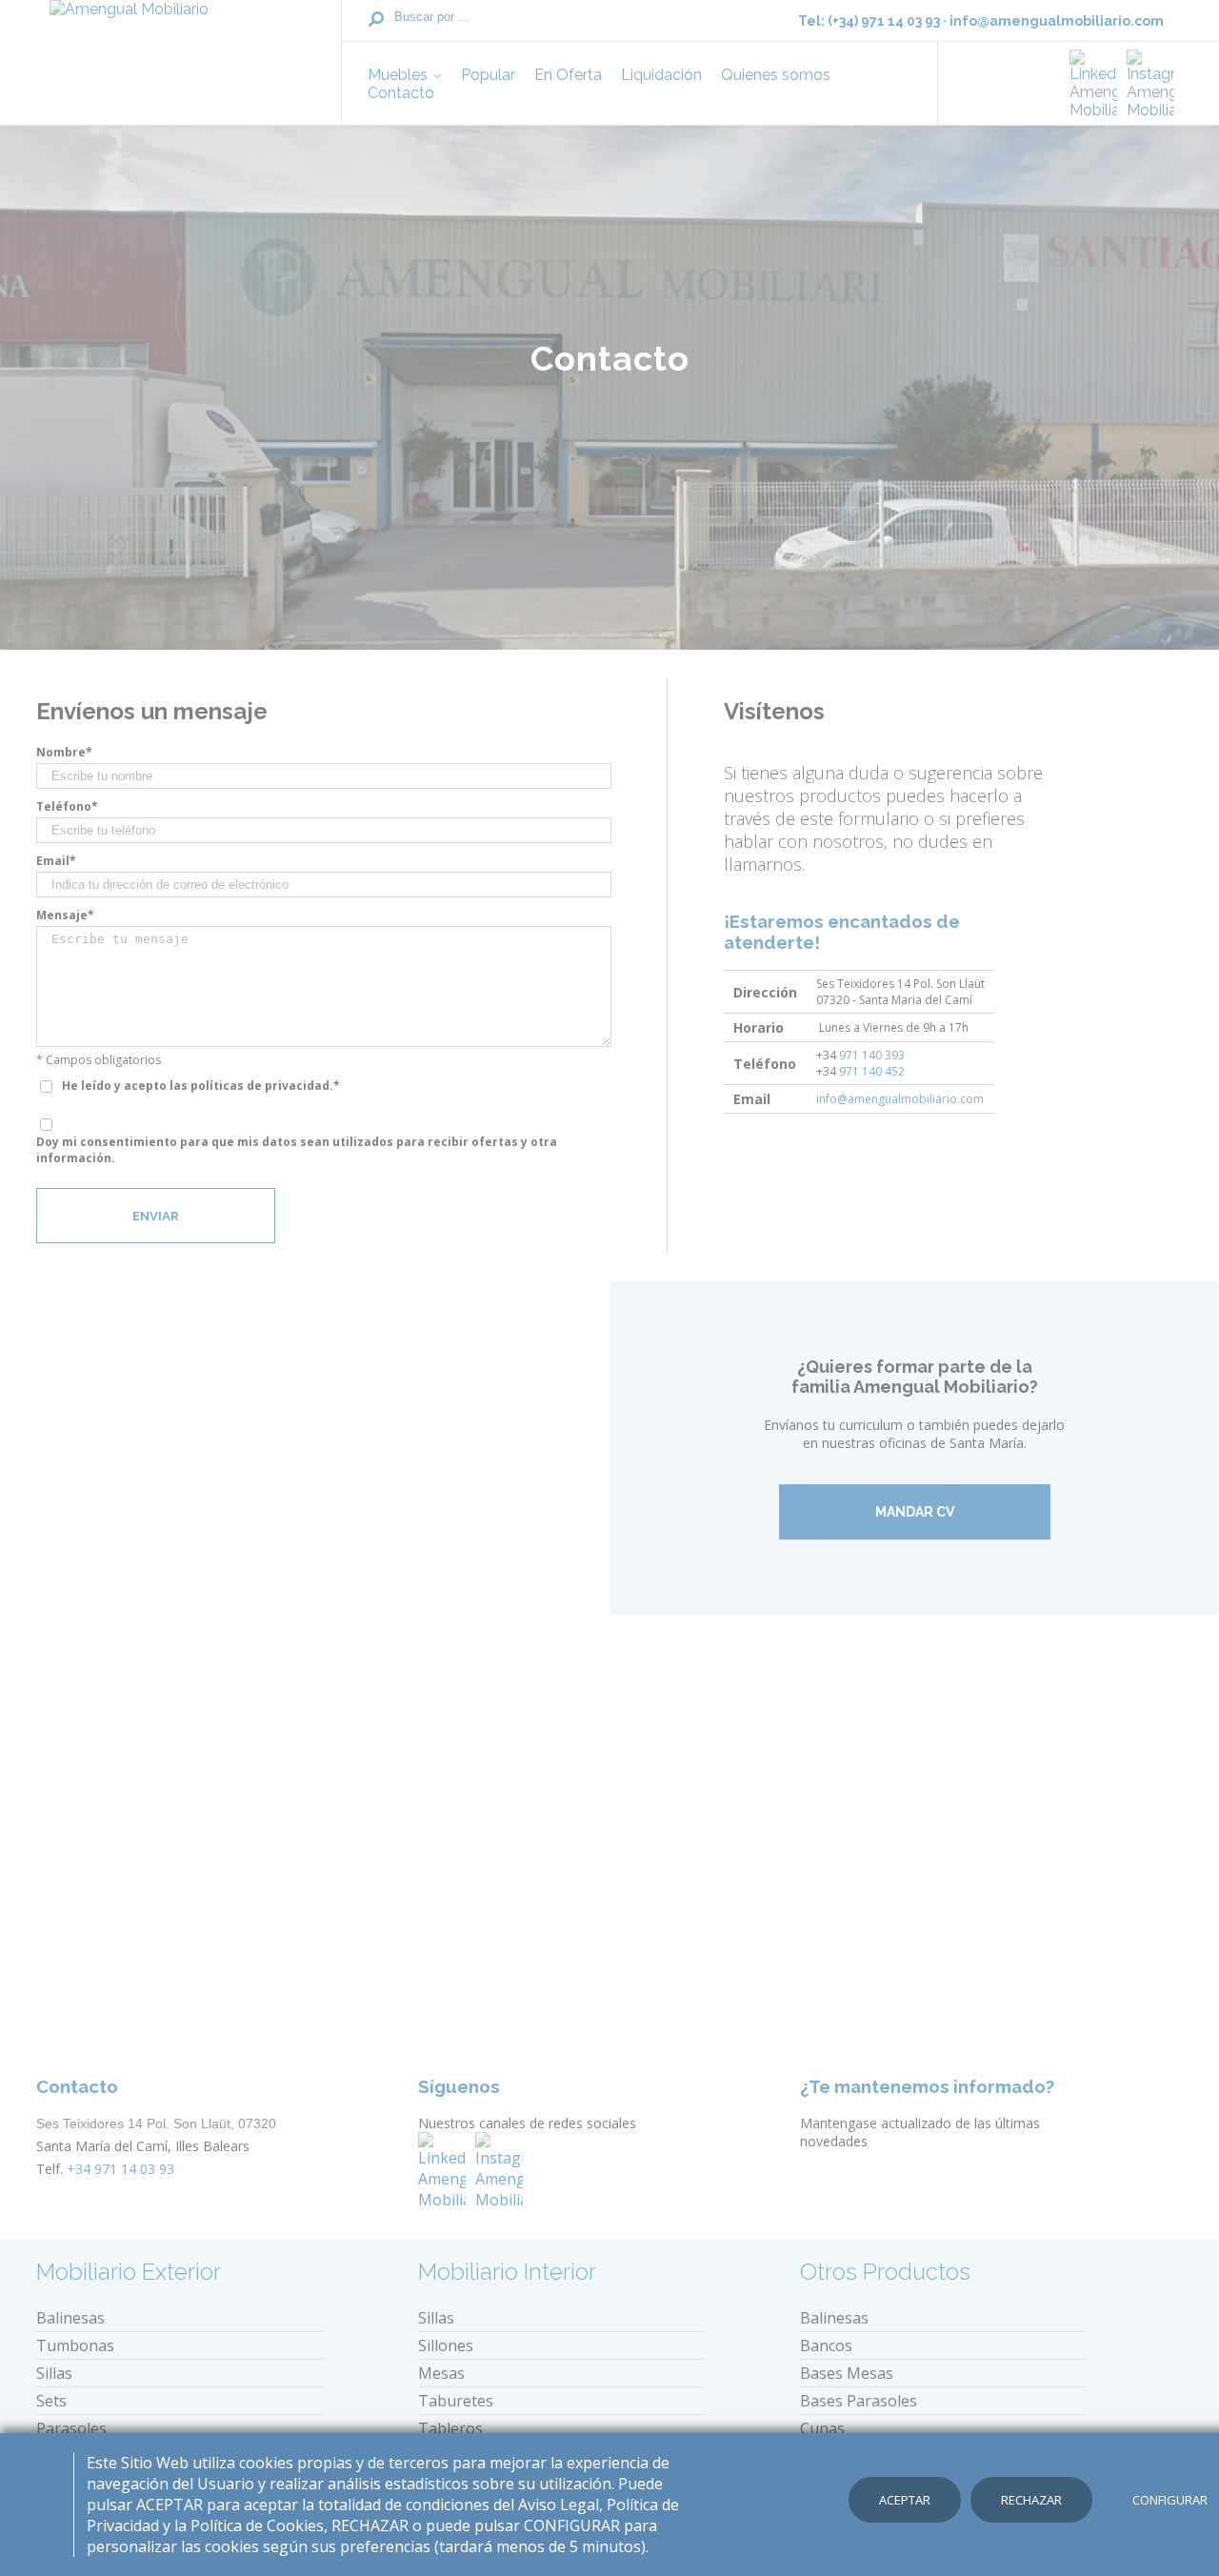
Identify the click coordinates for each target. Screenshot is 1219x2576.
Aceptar (905, 2500)
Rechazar (1031, 2500)
